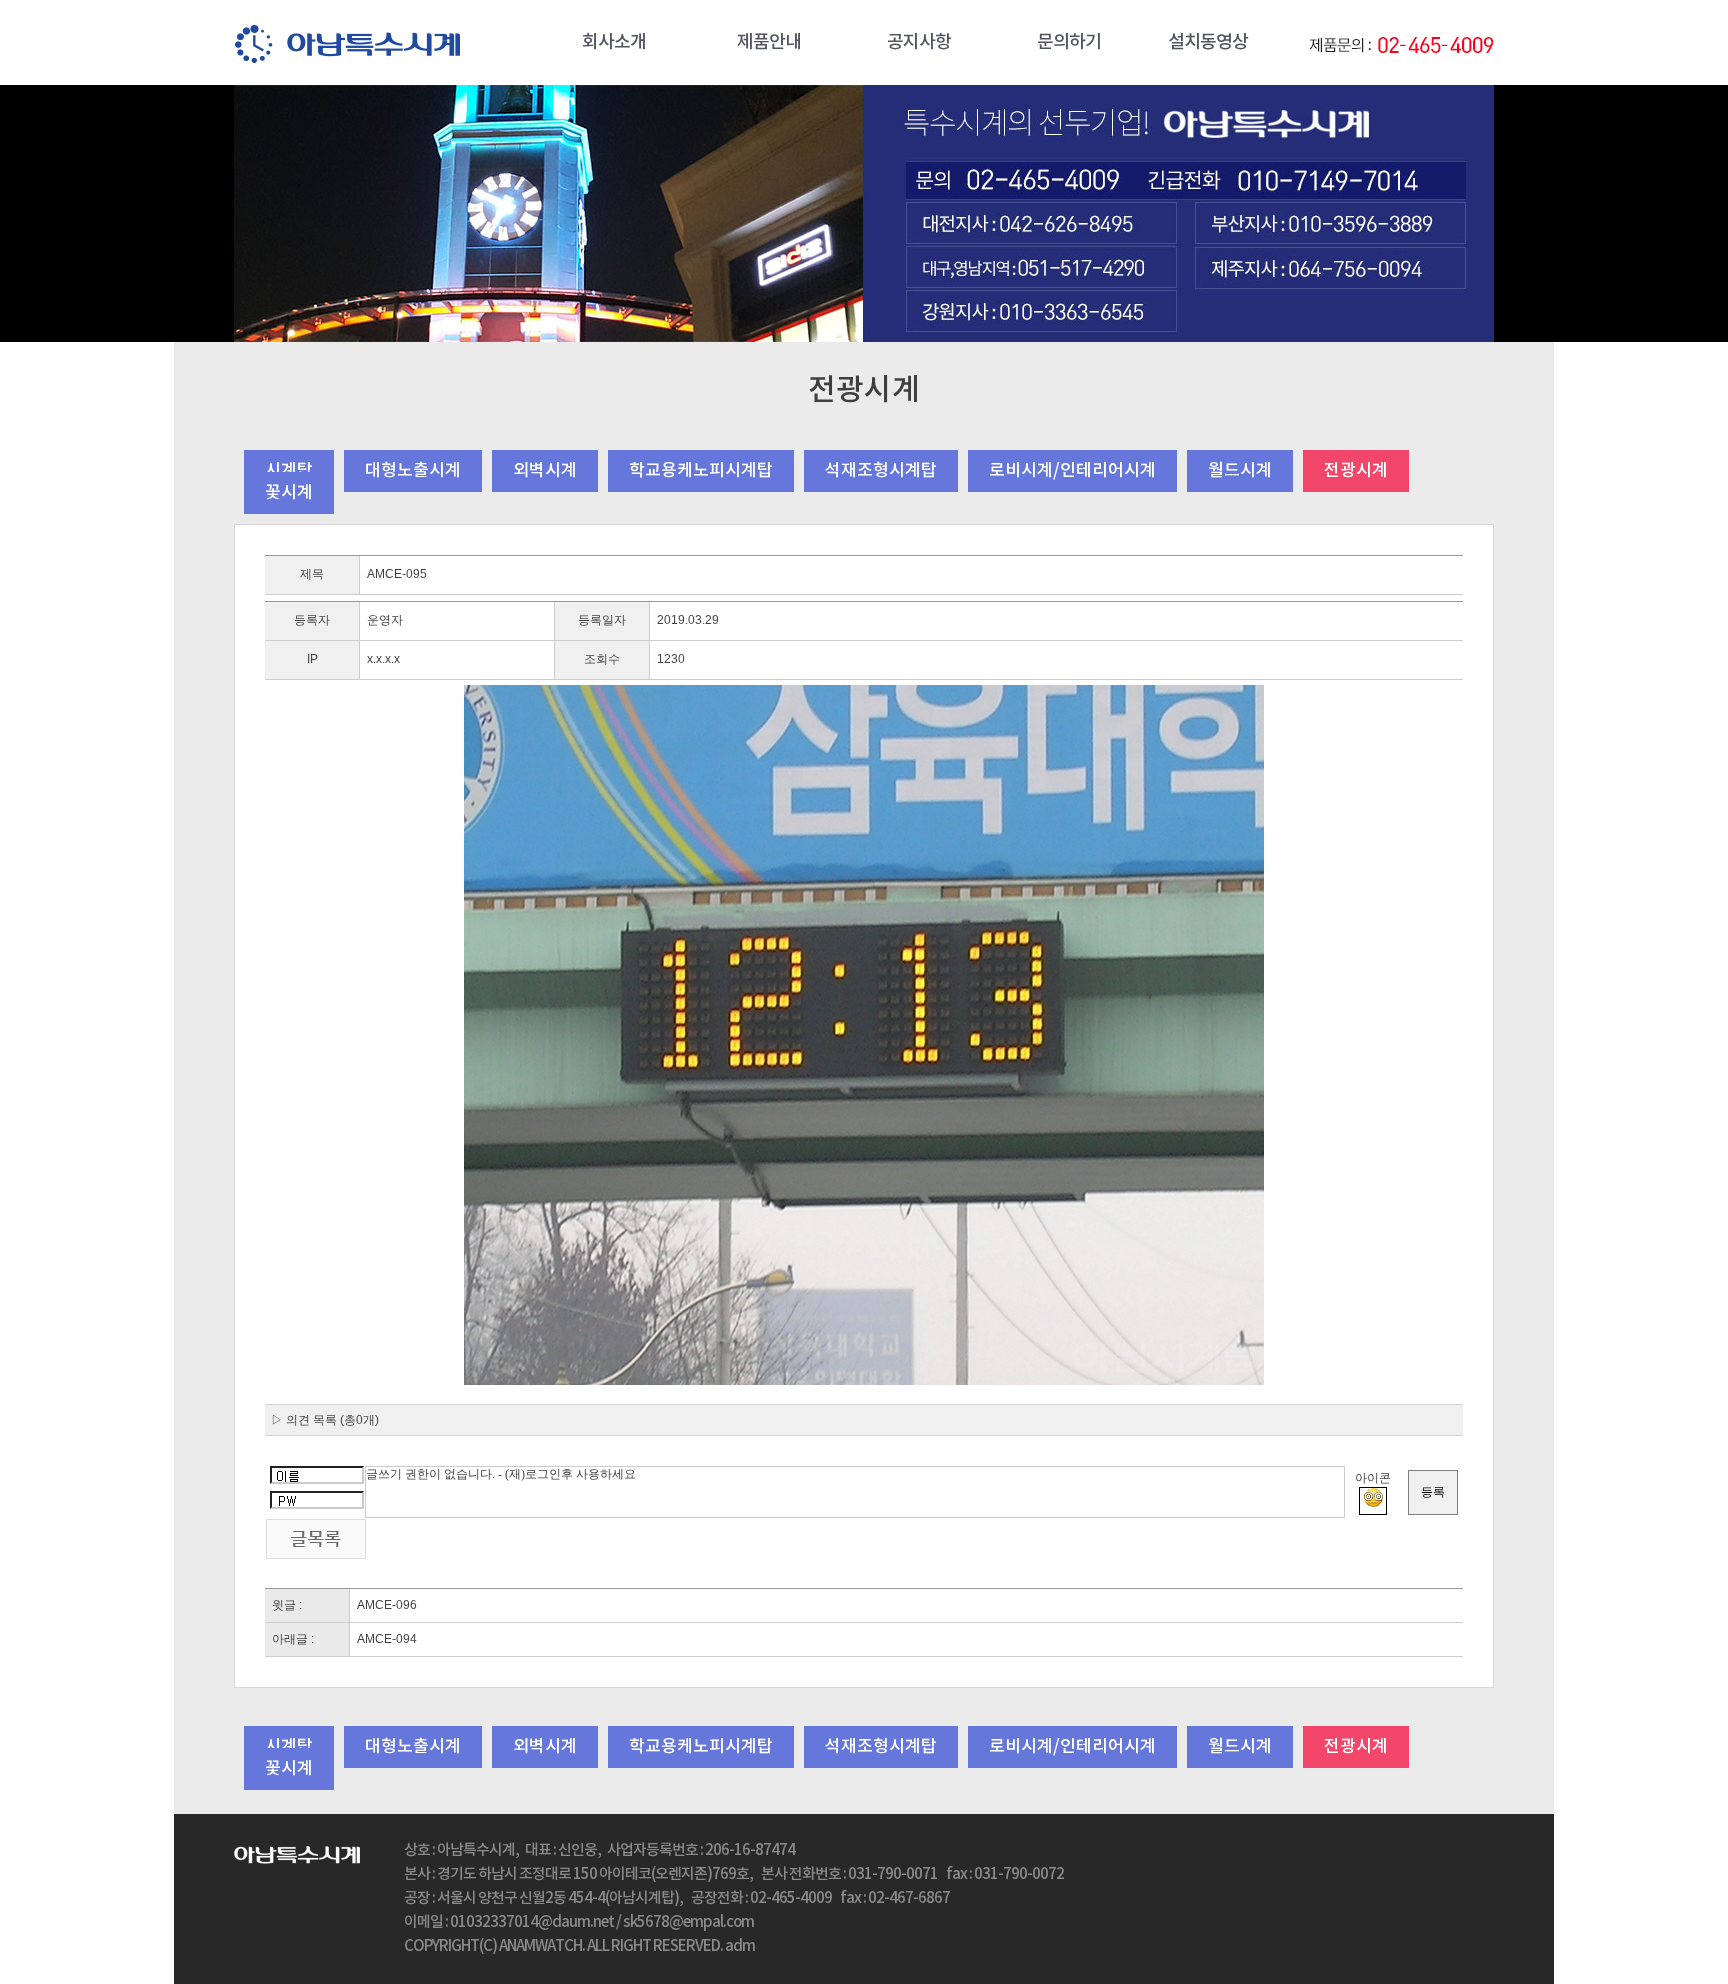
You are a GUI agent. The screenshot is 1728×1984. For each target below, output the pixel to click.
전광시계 (1356, 471)
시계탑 (289, 471)
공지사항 (919, 42)
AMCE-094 (387, 1639)
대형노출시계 (413, 471)
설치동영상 (1208, 42)
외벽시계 (545, 471)
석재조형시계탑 (881, 471)
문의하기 (1069, 42)
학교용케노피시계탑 (701, 471)
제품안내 (769, 42)
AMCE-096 (387, 1605)
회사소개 (614, 42)
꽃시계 (289, 493)
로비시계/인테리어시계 (1072, 471)
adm (740, 1946)
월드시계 (1240, 471)
